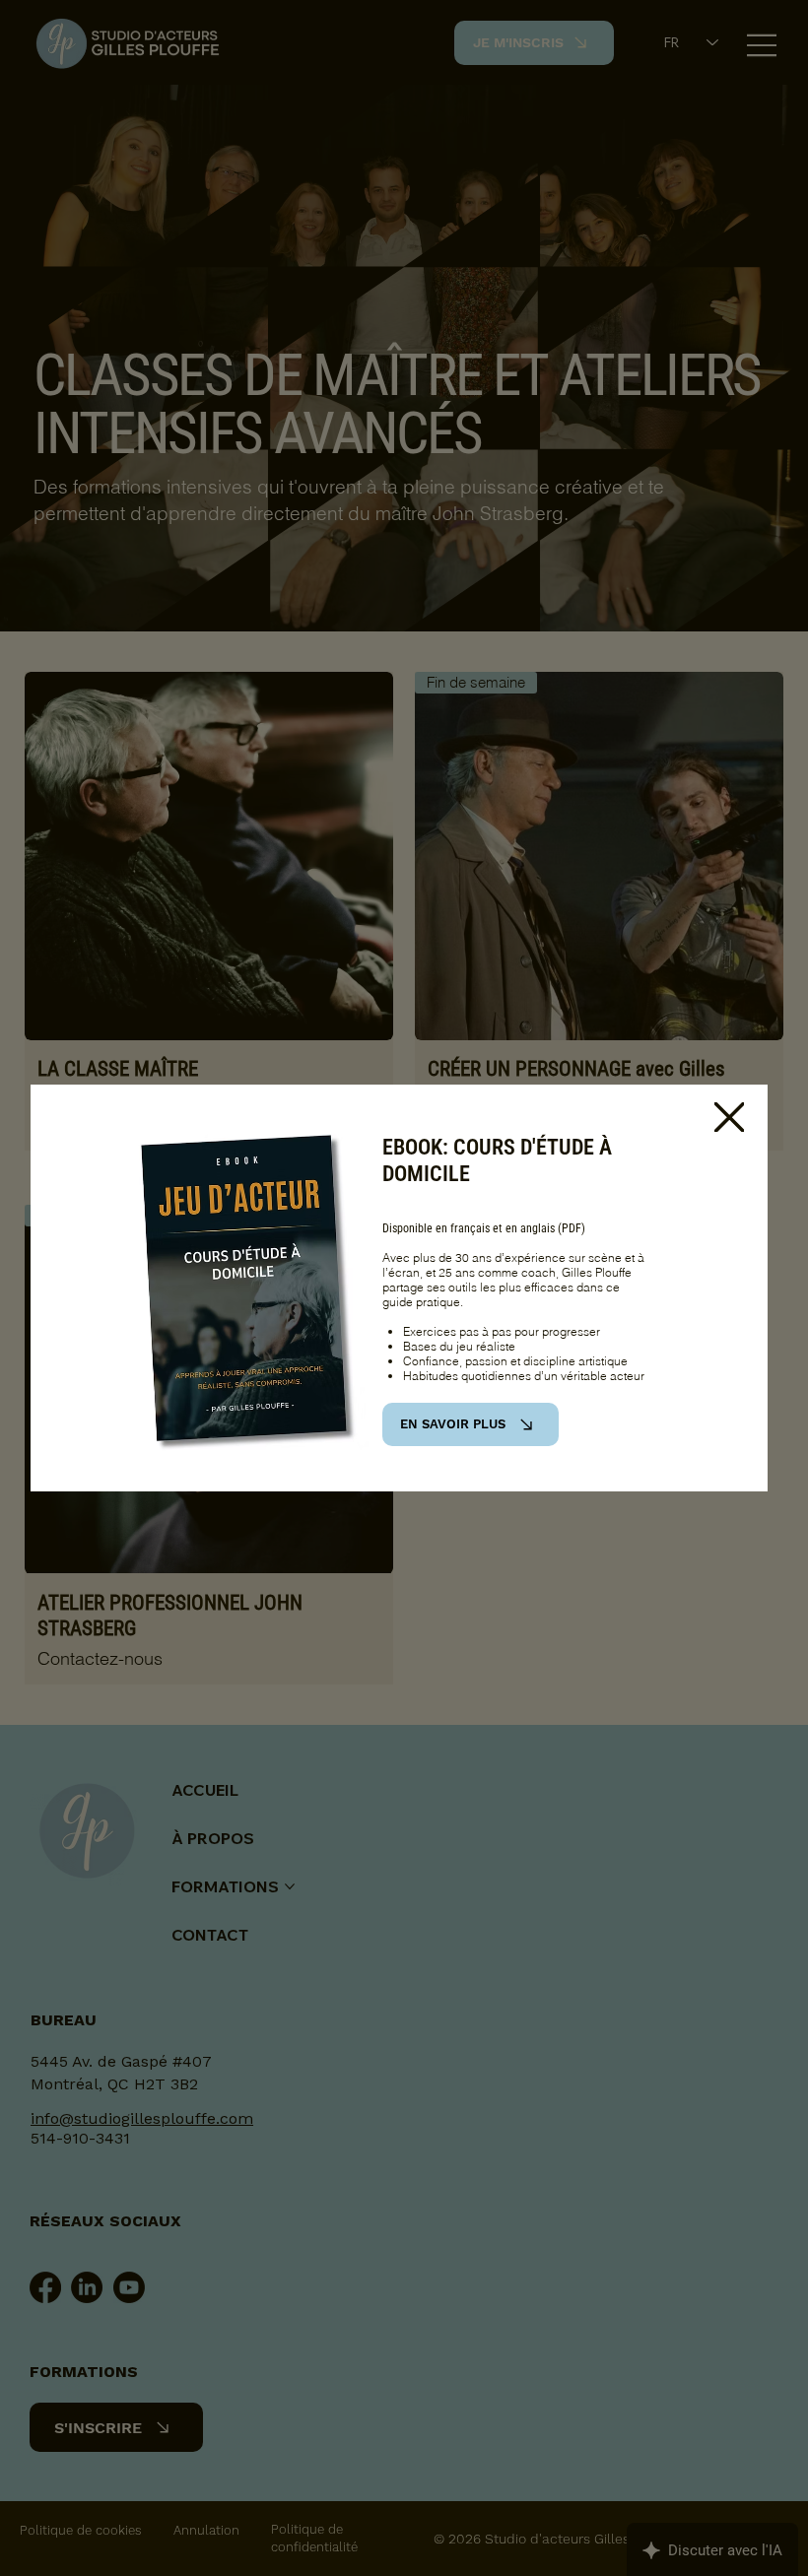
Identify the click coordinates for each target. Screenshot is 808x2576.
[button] (730, 1119)
